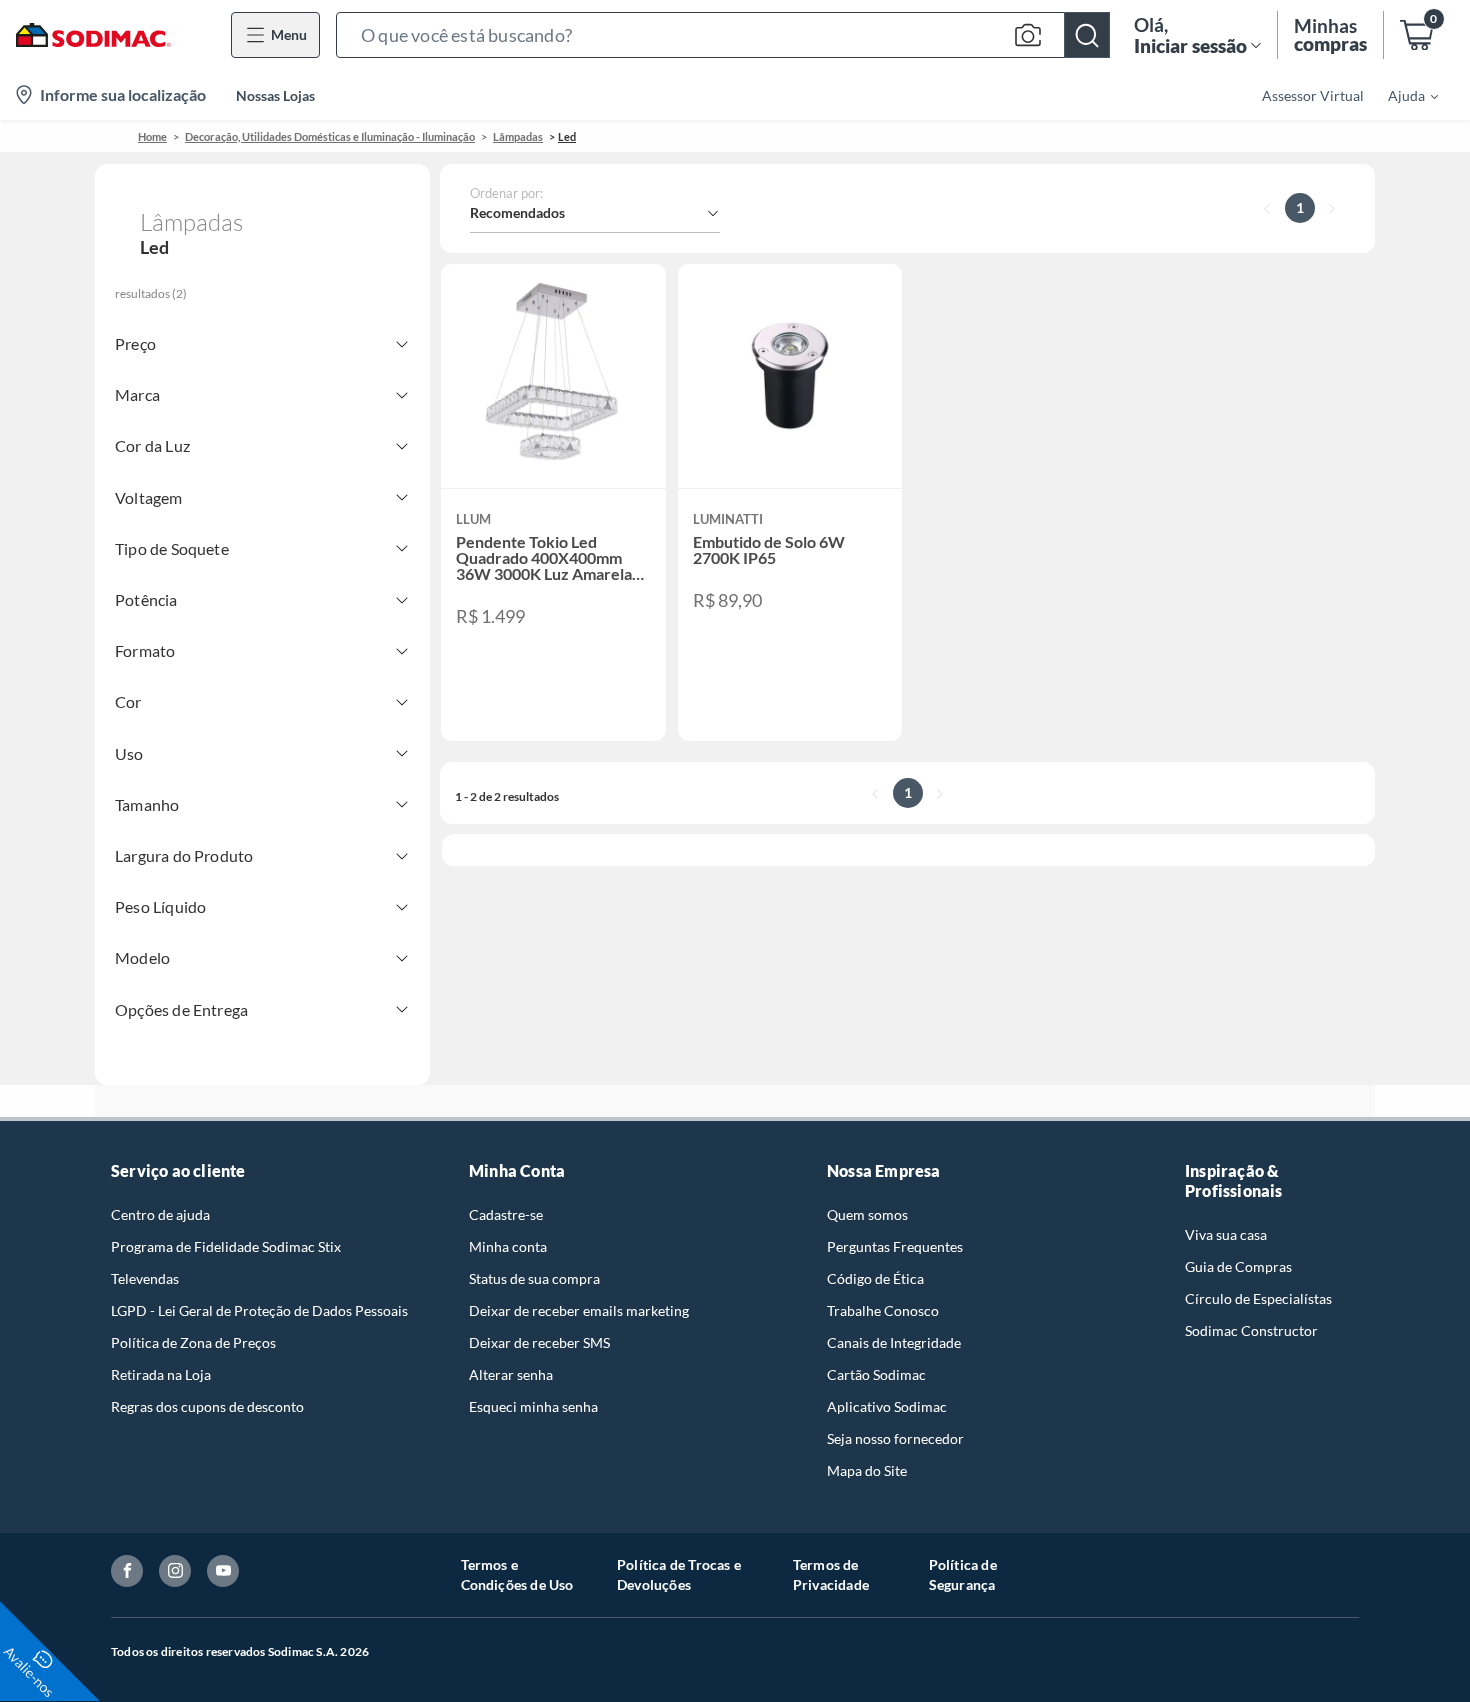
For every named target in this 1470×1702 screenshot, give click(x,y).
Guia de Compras (1238, 1266)
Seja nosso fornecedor (895, 1438)
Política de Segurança (963, 1574)
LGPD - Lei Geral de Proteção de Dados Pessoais (259, 1310)
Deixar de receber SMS (539, 1342)
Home (152, 136)
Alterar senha (511, 1374)
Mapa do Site (867, 1470)
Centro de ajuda (160, 1214)
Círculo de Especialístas (1258, 1298)
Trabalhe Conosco (883, 1310)
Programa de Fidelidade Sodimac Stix (226, 1246)
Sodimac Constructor (1251, 1330)
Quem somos (867, 1214)
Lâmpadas (518, 136)
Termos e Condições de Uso (517, 1574)
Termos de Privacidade (831, 1574)
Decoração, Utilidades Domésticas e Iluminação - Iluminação (330, 136)
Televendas (145, 1278)
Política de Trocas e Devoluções (679, 1574)
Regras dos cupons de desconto (207, 1406)
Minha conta (508, 1246)
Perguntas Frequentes (895, 1246)
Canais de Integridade (894, 1342)
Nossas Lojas (275, 95)
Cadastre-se (506, 1214)
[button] (723, 35)
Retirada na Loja (161, 1374)
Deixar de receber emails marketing (579, 1310)
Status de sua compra (534, 1278)
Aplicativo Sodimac (887, 1406)
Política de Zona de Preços (193, 1342)
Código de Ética (875, 1278)
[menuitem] (1401, 95)
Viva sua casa (1226, 1234)
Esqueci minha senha (533, 1406)
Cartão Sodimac (876, 1374)
